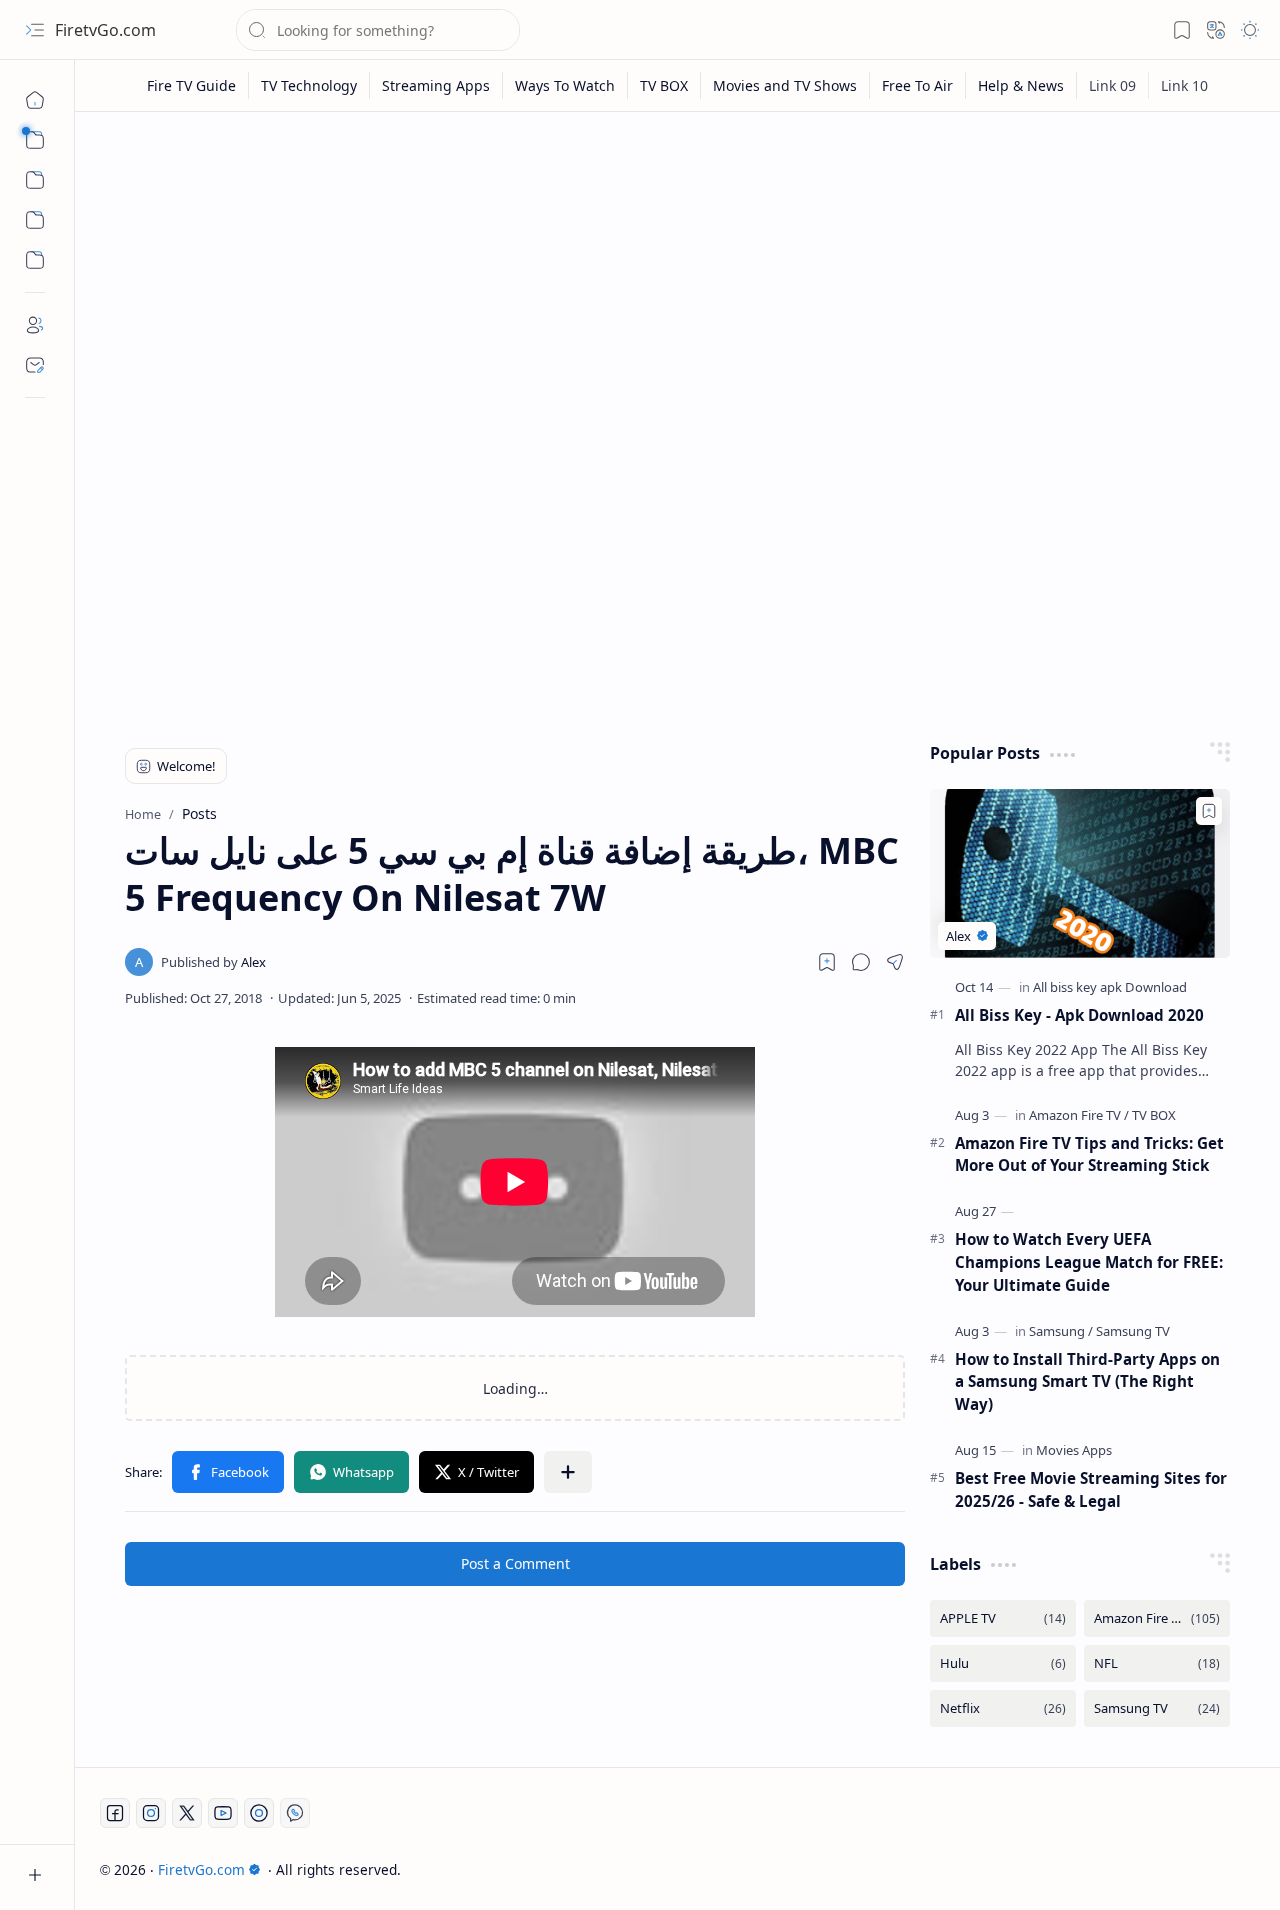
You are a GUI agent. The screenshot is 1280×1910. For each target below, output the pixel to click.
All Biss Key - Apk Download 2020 (1079, 1015)
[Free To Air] (918, 85)
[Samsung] (1061, 1331)
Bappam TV (1218, 1869)
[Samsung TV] (1133, 1331)
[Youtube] (223, 1813)
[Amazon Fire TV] (1079, 1115)
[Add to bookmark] (1209, 811)
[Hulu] (1003, 1663)
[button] (35, 30)
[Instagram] (151, 1813)
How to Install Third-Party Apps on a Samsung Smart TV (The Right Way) (1087, 1382)
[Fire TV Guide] (192, 85)
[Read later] (827, 962)
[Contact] (35, 365)
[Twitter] (187, 1813)
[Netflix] (1003, 1708)
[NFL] (1157, 1663)
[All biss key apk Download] (1110, 987)
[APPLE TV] (1003, 1618)
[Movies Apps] (1074, 1450)
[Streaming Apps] (436, 85)
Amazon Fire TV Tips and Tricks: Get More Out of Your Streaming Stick (1089, 1154)
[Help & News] (1021, 85)
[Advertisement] (678, 282)
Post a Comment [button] (515, 1563)
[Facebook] (115, 1813)
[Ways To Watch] (565, 85)
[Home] (35, 100)
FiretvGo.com (105, 30)
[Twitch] (259, 1813)
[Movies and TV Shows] (785, 85)
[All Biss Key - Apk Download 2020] (1080, 873)
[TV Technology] (309, 85)
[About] (35, 325)
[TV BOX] (664, 85)
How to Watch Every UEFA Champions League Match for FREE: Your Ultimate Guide (1089, 1262)
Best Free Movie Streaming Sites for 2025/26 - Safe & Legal (1091, 1489)
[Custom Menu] (35, 220)
